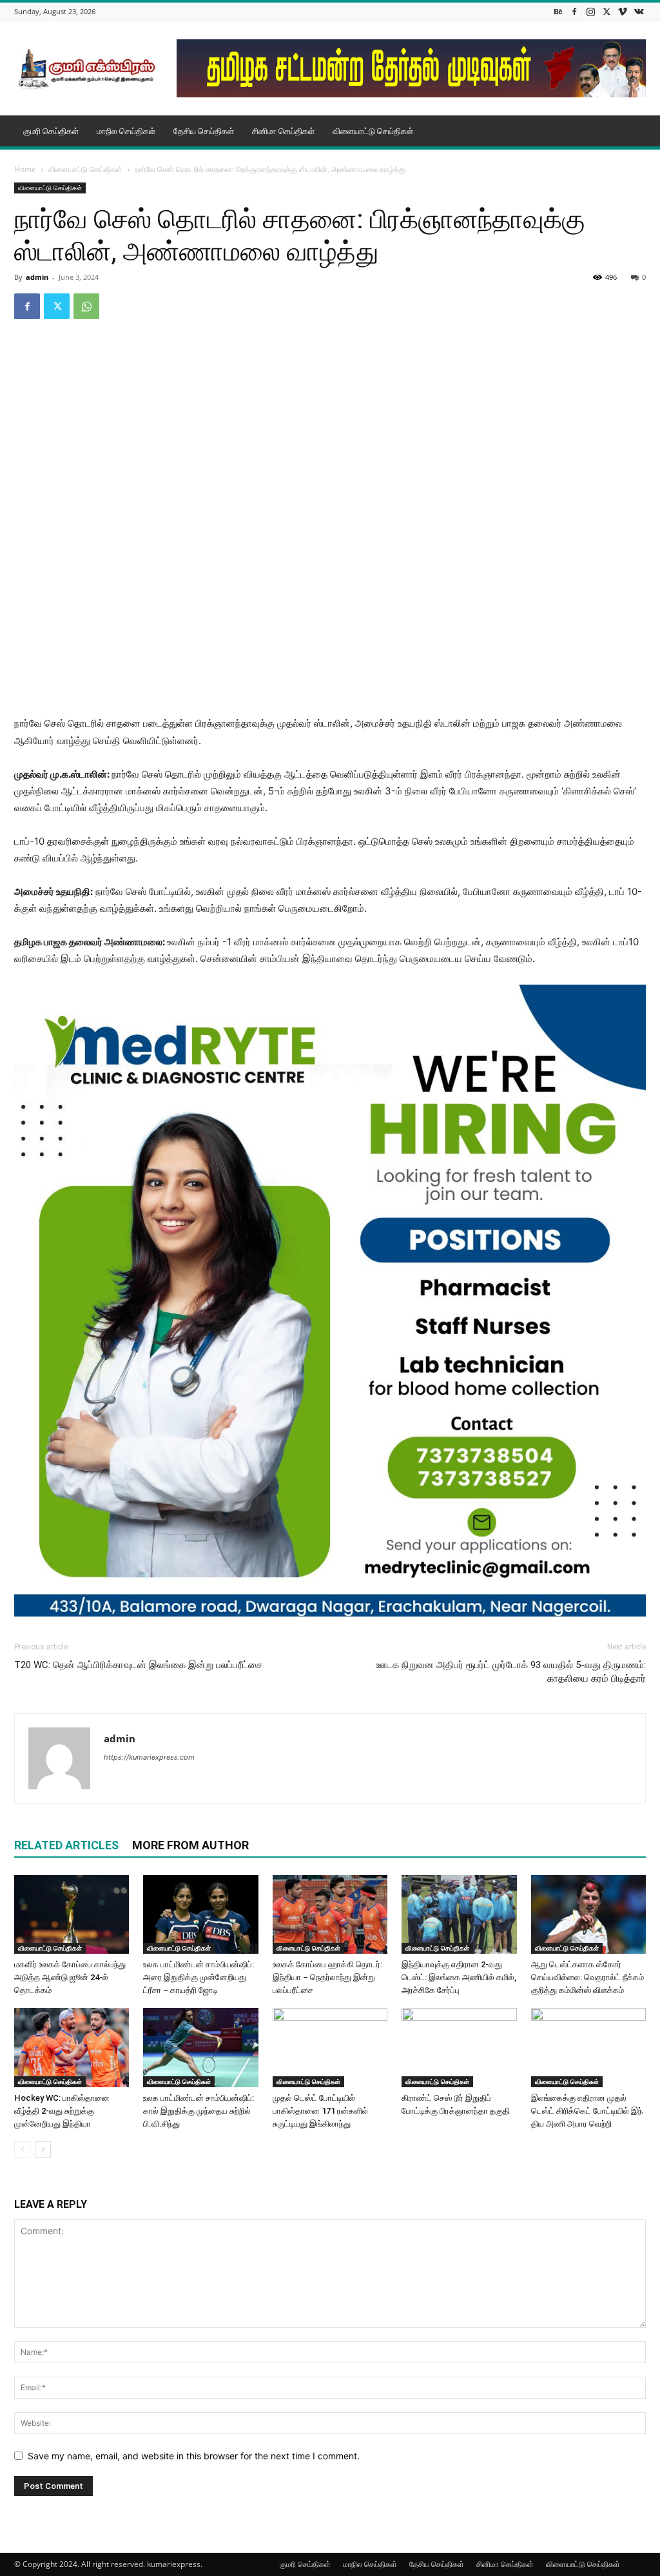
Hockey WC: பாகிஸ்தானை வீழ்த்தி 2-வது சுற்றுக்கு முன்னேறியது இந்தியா (62, 2111)
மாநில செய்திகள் (126, 131)
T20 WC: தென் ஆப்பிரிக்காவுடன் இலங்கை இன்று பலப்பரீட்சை (138, 1665)
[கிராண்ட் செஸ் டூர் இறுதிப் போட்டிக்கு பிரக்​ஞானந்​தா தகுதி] (459, 2048)
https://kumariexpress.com (149, 1757)
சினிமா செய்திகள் (283, 131)
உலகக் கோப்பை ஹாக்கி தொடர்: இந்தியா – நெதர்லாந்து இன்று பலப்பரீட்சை (327, 1977)
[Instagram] (590, 11)
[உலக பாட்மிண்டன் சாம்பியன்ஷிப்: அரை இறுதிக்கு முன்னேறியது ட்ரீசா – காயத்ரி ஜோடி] (200, 1915)
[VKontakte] (639, 11)
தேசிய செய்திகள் (204, 131)
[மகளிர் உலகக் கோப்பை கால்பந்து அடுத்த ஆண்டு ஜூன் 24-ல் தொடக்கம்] (72, 1915)
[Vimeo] (623, 11)
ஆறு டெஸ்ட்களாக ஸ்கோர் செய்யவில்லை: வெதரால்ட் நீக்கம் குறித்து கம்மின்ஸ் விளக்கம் (587, 1977)
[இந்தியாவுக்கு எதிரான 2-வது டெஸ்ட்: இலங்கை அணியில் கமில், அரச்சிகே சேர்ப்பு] (459, 1915)
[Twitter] (607, 11)
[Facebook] (574, 11)
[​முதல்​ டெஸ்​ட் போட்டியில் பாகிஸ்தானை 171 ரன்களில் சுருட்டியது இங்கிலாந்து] (330, 2048)
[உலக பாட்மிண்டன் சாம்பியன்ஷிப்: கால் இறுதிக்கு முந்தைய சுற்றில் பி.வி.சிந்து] (200, 2048)
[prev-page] (22, 2149)
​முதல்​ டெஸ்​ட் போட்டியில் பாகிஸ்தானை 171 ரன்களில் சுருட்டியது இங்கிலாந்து (320, 2111)
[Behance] (558, 11)
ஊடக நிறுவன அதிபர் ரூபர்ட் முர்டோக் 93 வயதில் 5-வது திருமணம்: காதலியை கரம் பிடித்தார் (511, 1672)
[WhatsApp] (86, 306)
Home (25, 169)
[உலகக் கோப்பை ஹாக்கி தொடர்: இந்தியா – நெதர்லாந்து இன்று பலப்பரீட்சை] (330, 1915)
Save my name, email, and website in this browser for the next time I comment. (194, 2456)
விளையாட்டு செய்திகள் (373, 131)
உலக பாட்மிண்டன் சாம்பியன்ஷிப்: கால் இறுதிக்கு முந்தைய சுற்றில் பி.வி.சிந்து (199, 2111)
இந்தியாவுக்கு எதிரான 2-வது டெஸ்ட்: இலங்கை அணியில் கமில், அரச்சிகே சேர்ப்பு (459, 1977)
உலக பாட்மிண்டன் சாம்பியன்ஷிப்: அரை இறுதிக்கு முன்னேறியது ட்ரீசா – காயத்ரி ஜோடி (199, 1977)
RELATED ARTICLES (66, 1845)
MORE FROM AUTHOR (190, 1845)
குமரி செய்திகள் (51, 131)
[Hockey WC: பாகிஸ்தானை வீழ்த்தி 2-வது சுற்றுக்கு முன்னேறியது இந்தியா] (72, 2048)
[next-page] (43, 2149)
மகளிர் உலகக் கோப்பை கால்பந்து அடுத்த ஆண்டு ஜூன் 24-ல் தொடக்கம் (70, 1977)
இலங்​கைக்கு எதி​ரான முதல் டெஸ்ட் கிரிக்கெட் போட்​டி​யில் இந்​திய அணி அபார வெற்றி (587, 2111)
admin (37, 277)
